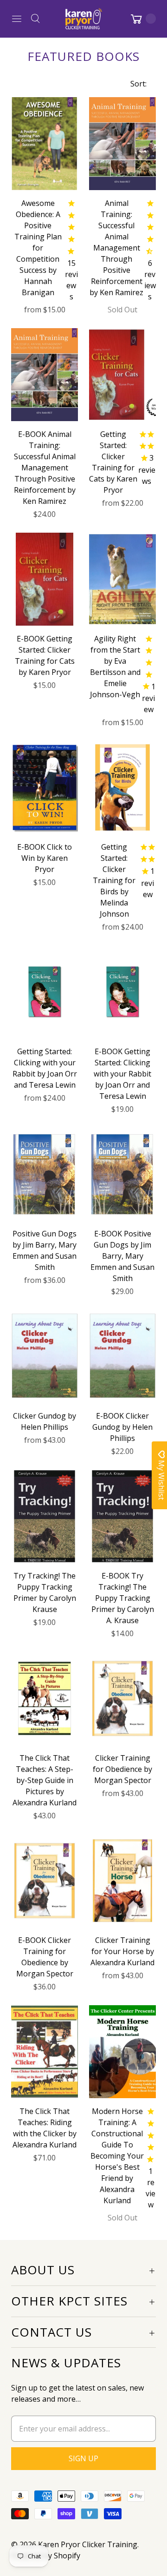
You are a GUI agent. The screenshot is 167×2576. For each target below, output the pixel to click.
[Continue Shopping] (142, 19)
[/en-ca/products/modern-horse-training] (122, 2052)
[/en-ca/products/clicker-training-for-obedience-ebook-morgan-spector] (45, 1881)
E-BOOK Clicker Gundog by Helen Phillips (122, 1427)
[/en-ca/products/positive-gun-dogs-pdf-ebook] (122, 1174)
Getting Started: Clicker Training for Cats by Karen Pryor (113, 462)
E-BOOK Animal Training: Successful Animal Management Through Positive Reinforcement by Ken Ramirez (45, 468)
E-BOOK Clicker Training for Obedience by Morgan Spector (45, 1957)
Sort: (136, 84)
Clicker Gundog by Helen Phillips (45, 1421)
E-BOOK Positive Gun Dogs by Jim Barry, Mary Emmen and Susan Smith (122, 1256)
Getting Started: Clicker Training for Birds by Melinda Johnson (114, 880)
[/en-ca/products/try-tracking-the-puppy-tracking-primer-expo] (45, 1516)
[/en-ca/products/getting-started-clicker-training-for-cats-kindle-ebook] (45, 579)
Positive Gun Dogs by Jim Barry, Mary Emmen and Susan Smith (45, 1250)
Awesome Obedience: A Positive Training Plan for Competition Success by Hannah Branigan (38, 248)
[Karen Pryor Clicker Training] (83, 19)
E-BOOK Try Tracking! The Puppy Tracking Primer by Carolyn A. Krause (123, 1598)
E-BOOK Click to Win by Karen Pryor (45, 858)
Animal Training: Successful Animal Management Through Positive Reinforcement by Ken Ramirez (116, 248)
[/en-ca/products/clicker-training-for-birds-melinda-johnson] (122, 787)
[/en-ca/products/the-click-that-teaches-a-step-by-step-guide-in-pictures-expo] (45, 1698)
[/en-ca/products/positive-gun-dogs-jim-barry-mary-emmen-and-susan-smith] (45, 1174)
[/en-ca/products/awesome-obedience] (45, 144)
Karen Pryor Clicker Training (88, 2544)
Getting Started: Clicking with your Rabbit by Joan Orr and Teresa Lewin (45, 1068)
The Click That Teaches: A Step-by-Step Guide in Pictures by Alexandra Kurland (45, 1780)
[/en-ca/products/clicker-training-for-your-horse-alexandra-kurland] (122, 1881)
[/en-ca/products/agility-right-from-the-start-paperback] (122, 579)
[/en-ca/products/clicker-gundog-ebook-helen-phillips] (122, 1356)
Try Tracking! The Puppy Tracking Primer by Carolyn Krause (45, 1592)
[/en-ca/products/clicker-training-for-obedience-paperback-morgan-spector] (122, 1698)
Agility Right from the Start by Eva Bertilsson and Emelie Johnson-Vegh (115, 667)
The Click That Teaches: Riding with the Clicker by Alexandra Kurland (45, 2128)
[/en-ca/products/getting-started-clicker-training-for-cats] (122, 375)
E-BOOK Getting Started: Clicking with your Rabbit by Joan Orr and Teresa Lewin (122, 1074)
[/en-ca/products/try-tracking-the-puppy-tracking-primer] (122, 1516)
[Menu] (17, 19)
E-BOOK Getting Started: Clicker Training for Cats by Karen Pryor (45, 655)
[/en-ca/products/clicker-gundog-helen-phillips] (45, 1356)
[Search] (35, 19)
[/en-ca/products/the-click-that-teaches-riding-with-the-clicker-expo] (45, 2052)
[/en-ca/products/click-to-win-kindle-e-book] (45, 787)
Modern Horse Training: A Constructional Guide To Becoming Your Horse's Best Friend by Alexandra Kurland (117, 2156)
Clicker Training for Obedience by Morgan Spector (122, 1769)
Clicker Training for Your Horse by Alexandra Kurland (122, 1951)
